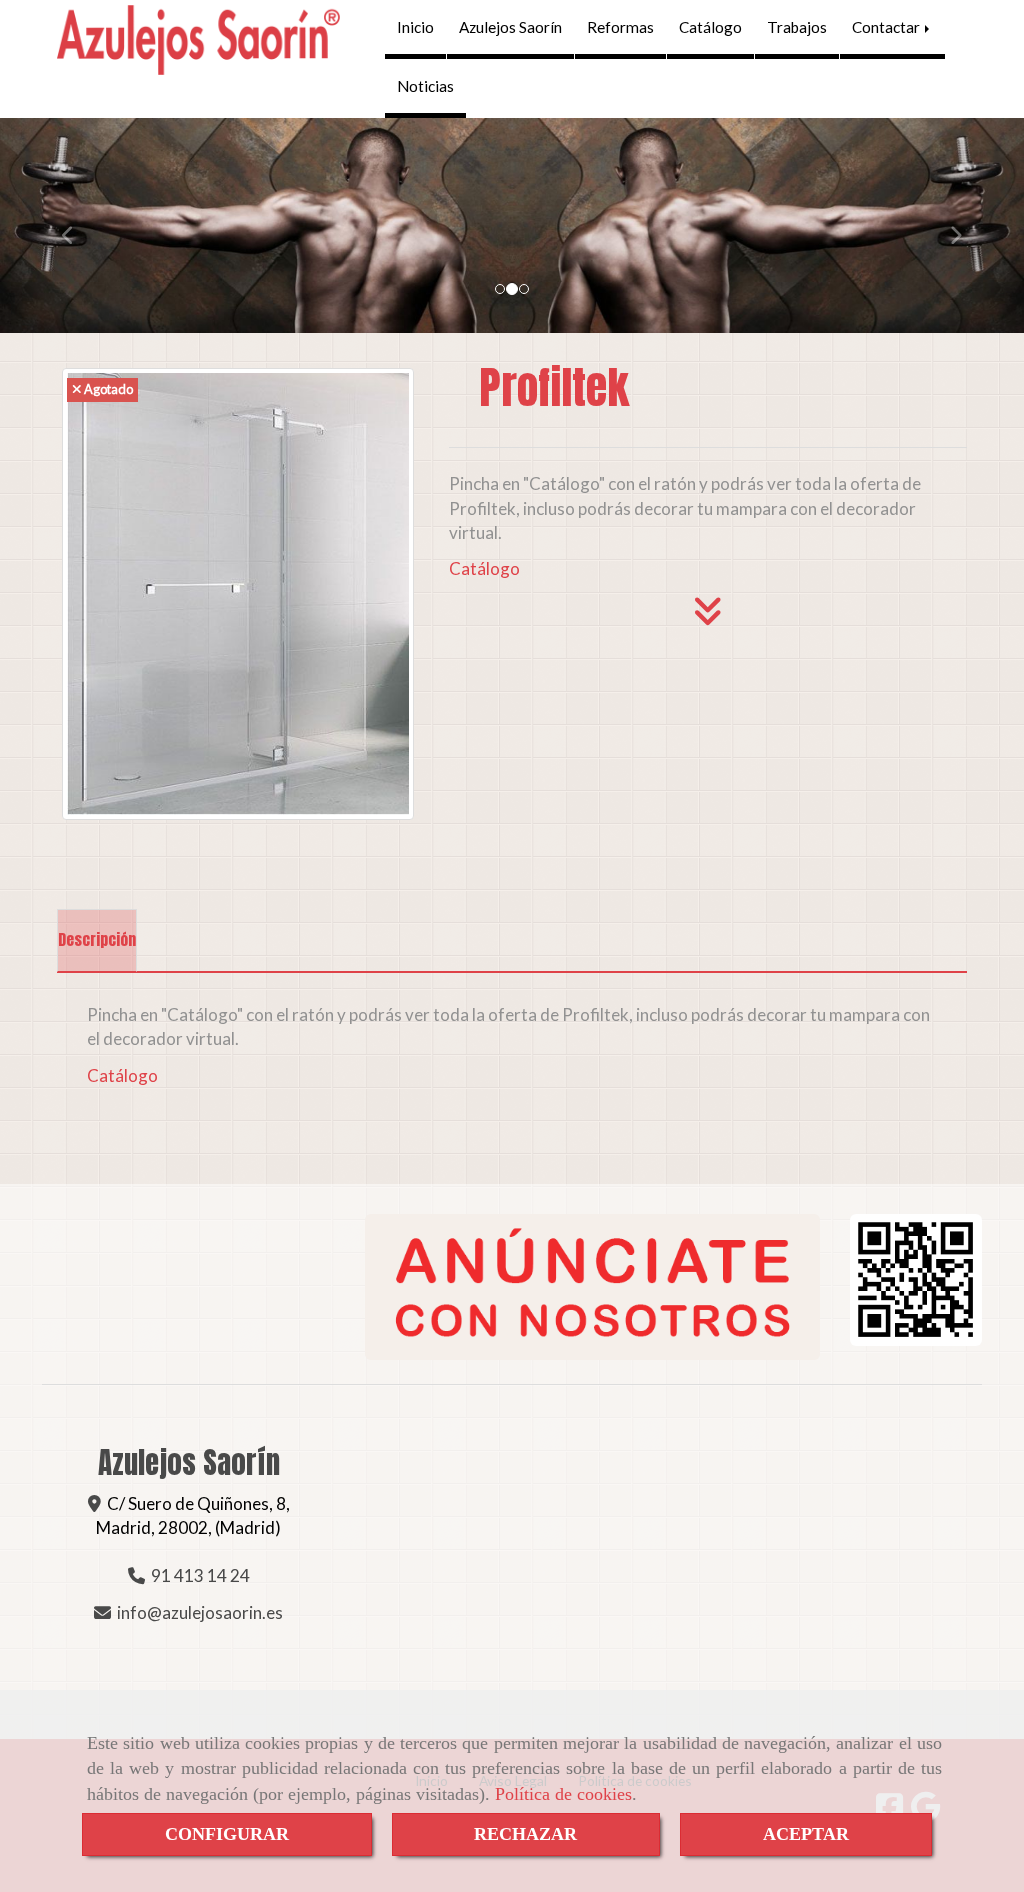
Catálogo (710, 27)
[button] (77, 225)
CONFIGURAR (227, 1834)
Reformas (620, 27)
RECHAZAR (525, 1834)
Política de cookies (563, 1794)
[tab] (97, 941)
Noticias (425, 86)
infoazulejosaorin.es (200, 1612)
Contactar (887, 27)
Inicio (415, 27)
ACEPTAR (806, 1834)
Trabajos (797, 27)
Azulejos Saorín (510, 27)
